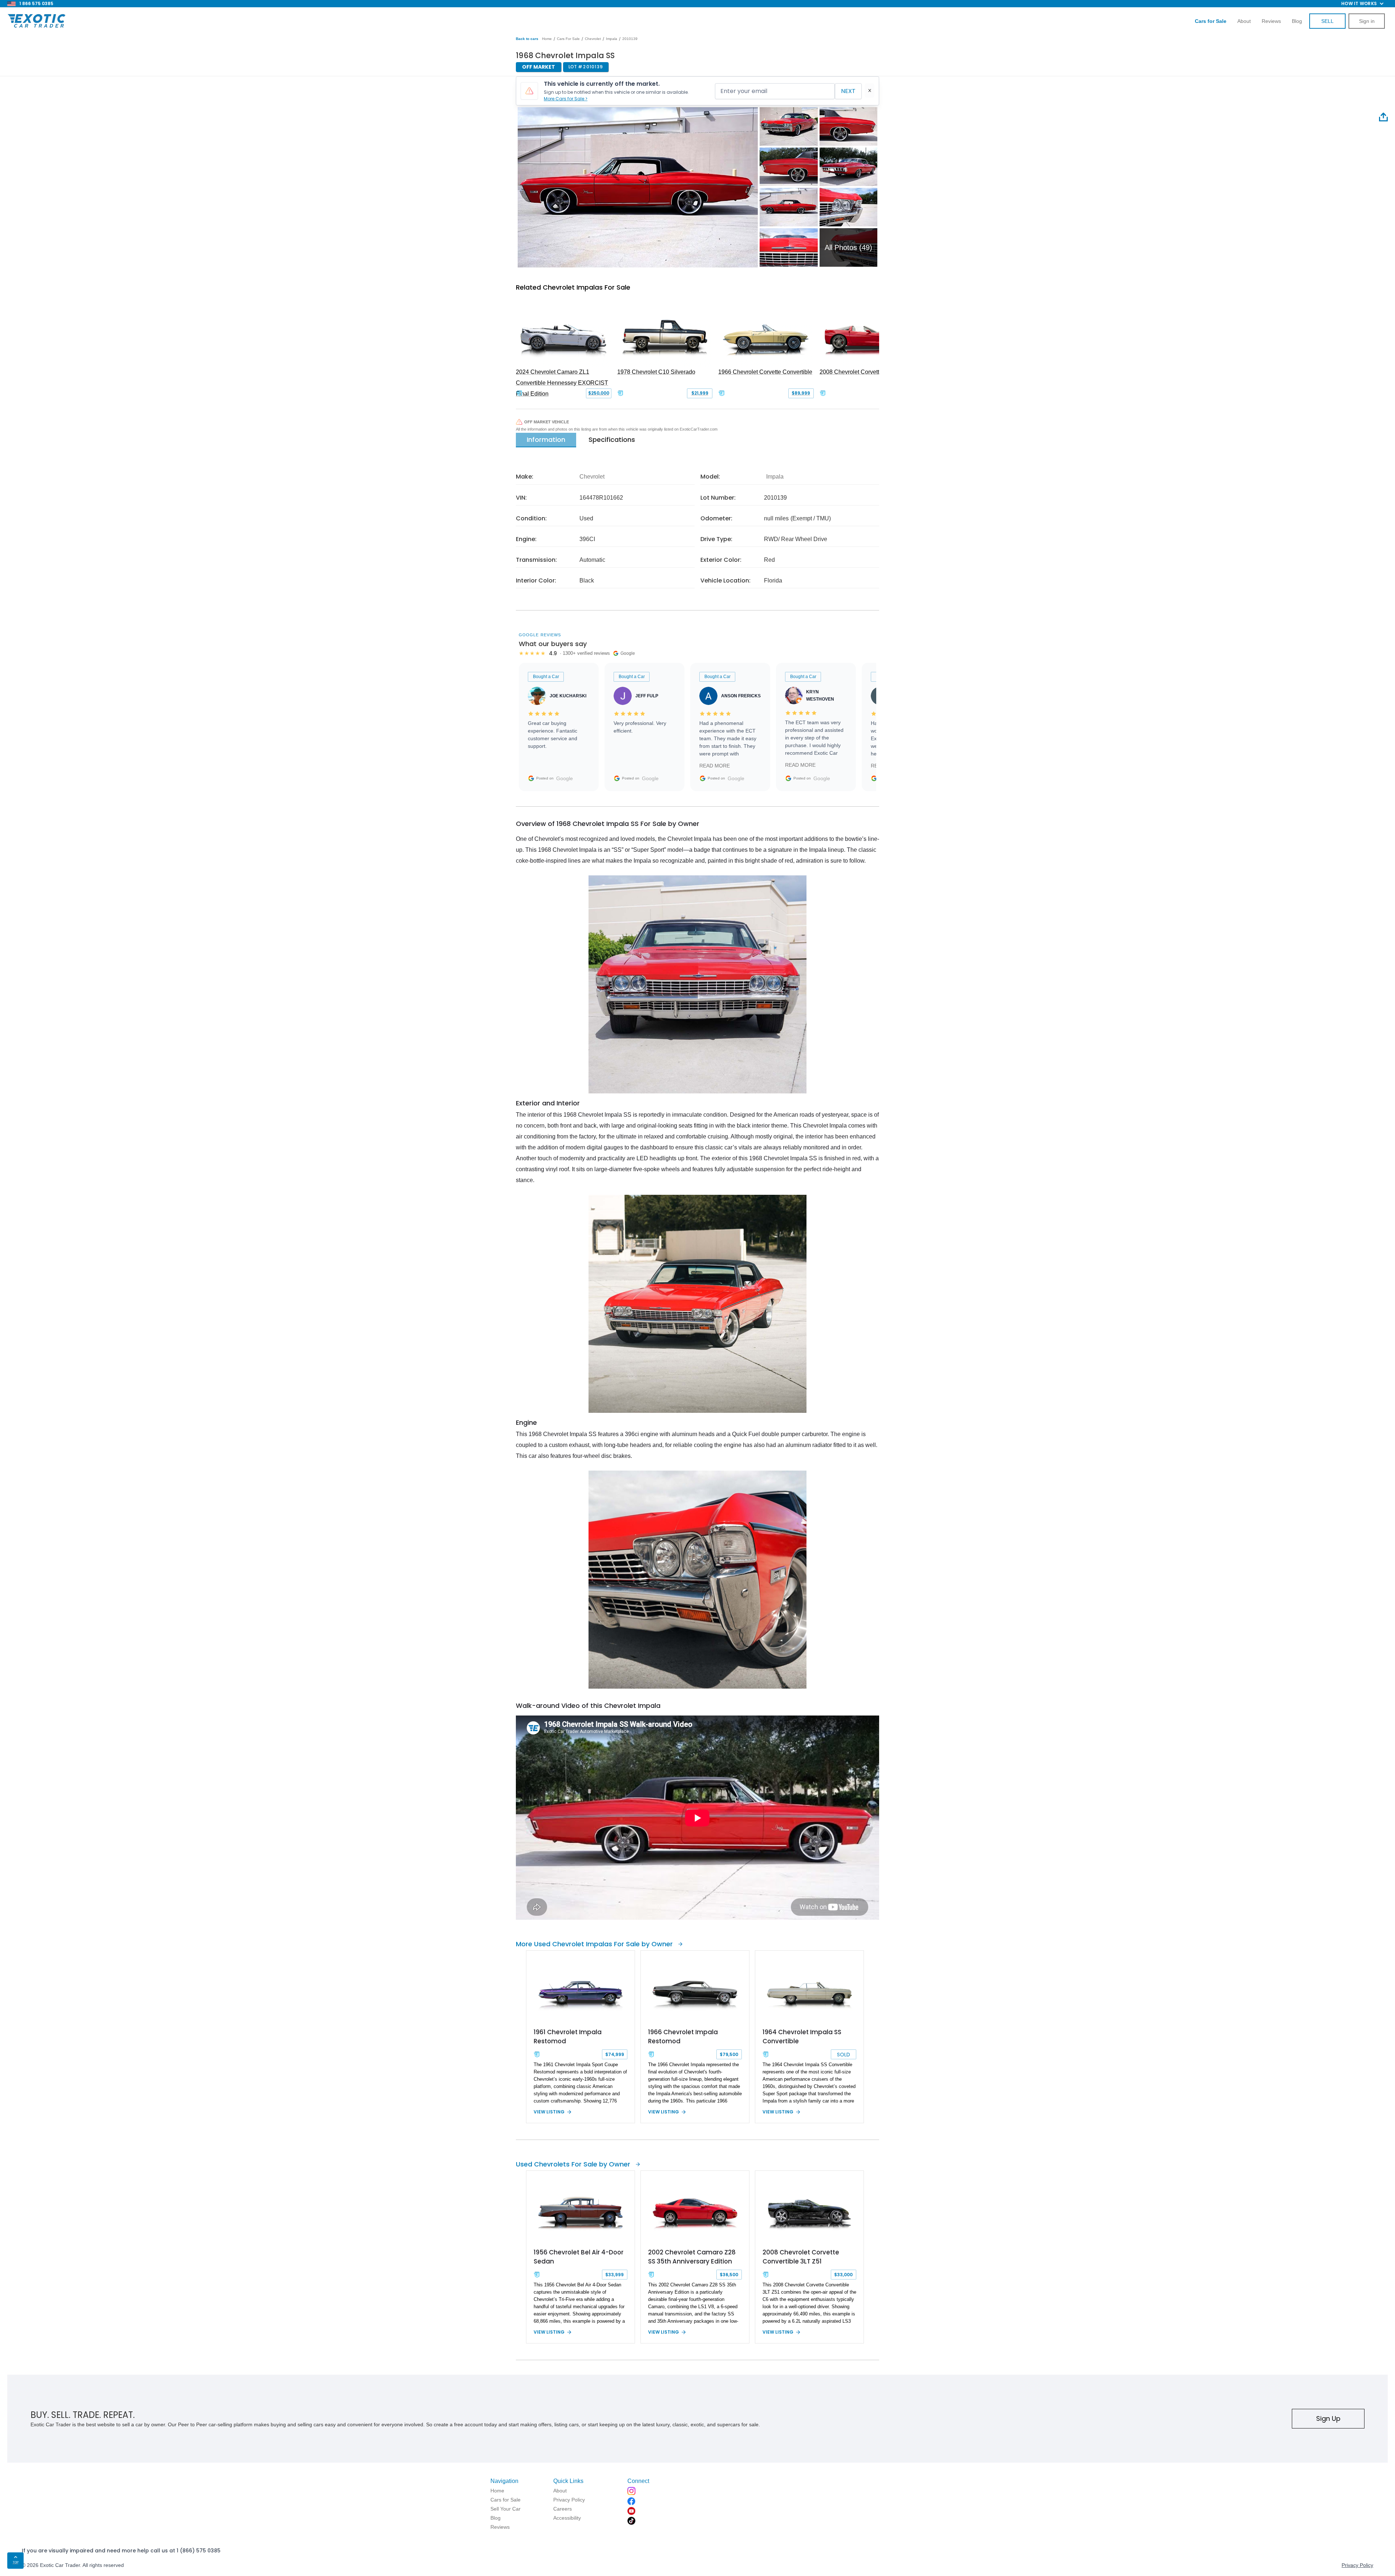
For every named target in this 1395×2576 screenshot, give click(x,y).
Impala (612, 39)
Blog (1297, 21)
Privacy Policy (1357, 2565)
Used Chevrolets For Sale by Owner (573, 2164)
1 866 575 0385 (36, 3)
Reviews (1271, 21)
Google (565, 778)
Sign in (1367, 21)
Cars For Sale (568, 39)
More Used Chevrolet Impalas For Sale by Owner (594, 1944)
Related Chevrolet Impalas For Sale (573, 287)
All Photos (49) (848, 247)
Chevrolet (593, 39)
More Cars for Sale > (566, 99)
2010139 (630, 39)
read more (715, 766)
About (1244, 21)
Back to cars (527, 39)
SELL (1327, 21)
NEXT (848, 91)
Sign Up (1328, 2418)
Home (547, 39)
